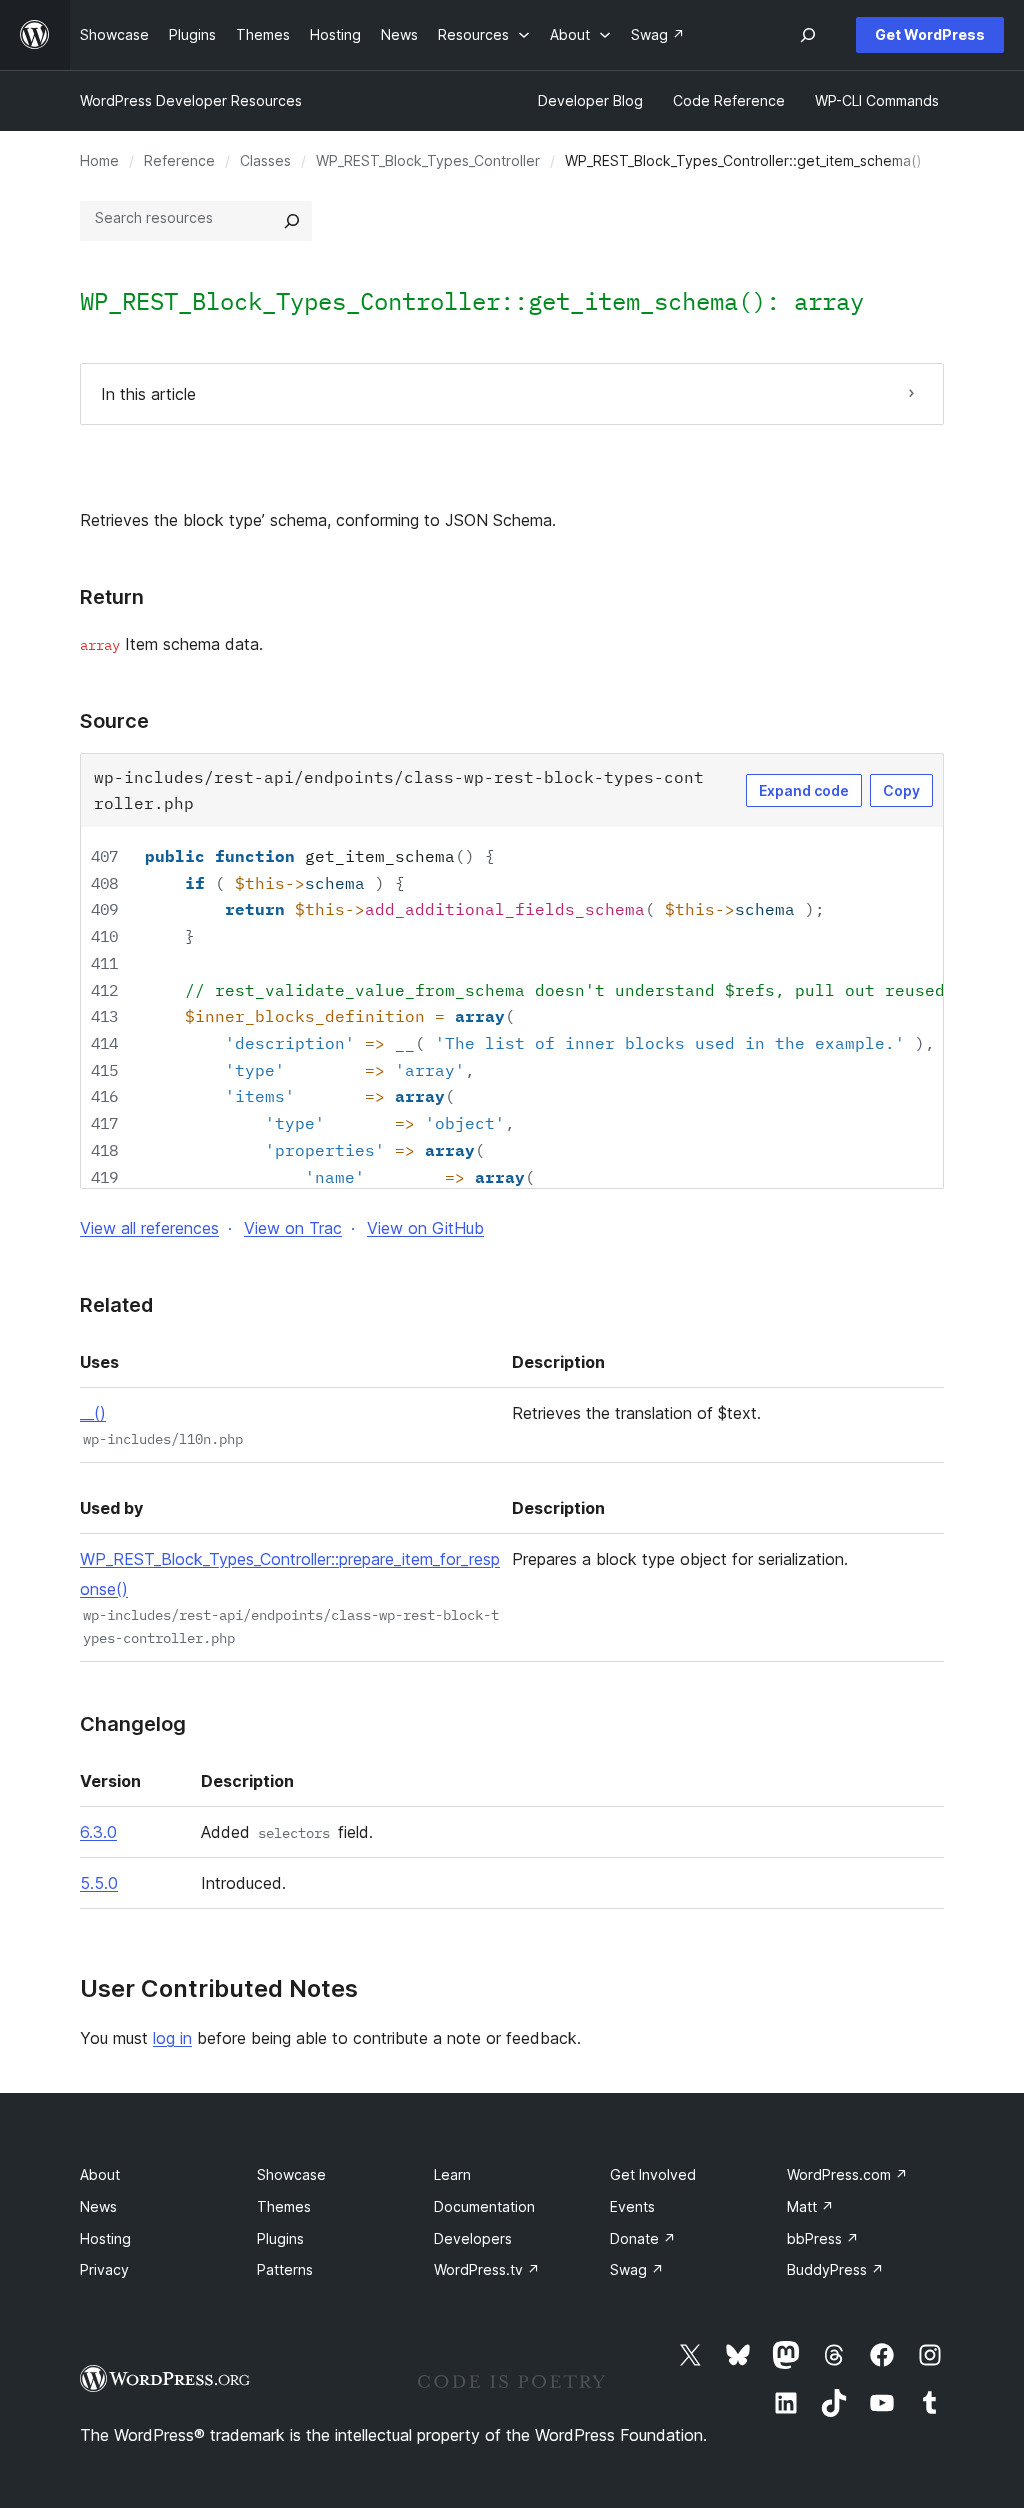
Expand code (804, 790)
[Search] (292, 221)
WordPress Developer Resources (191, 100)
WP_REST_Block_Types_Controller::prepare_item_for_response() (290, 1574)
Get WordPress (930, 34)
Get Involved (653, 2174)
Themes (284, 2206)
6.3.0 (98, 1832)
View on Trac (293, 1228)
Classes (265, 160)
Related (116, 1305)
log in (172, 2038)
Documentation (484, 2206)
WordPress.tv (487, 2269)
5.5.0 (99, 1883)
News (98, 2206)
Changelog (133, 1724)
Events (632, 2206)
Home (99, 160)
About (100, 2174)
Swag (637, 2269)
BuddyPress (835, 2269)
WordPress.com (847, 2174)
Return (112, 597)
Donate (643, 2238)
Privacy (104, 2269)
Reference (179, 160)
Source (114, 721)
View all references (149, 1228)
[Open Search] (808, 35)
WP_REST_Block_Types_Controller (428, 160)
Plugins (280, 2238)
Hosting (105, 2238)
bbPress (823, 2238)
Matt (810, 2206)
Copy (901, 790)
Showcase (291, 2174)
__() (93, 1413)
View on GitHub (425, 1228)
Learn (452, 2174)
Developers (473, 2238)
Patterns (285, 2269)
